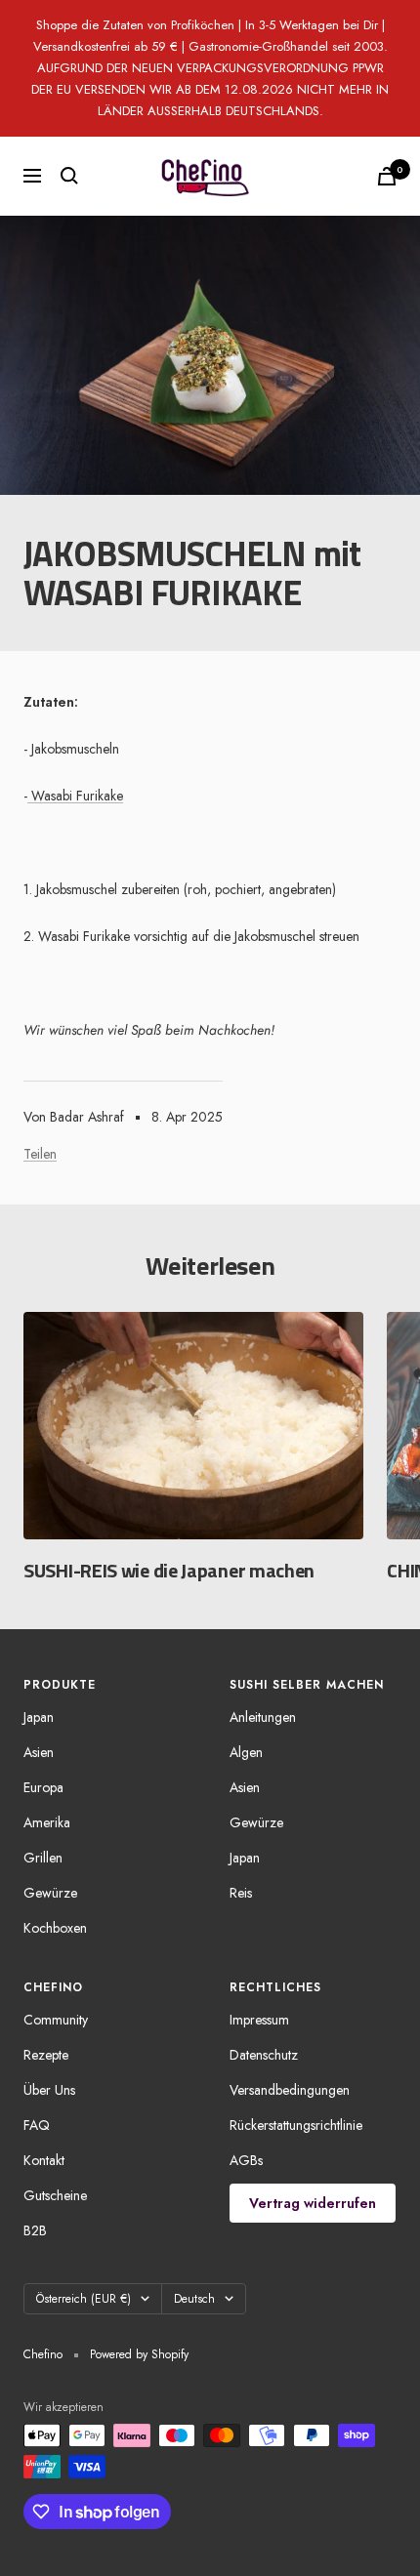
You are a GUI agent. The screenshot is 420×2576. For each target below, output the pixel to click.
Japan (39, 1717)
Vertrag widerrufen (313, 2203)
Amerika (47, 1822)
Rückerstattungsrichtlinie (296, 2125)
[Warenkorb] (387, 176)
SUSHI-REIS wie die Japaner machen (169, 1570)
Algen (246, 1752)
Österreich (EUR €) (84, 2299)
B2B (35, 2230)
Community (56, 2020)
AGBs (246, 2160)
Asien (39, 1752)
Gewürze (50, 1893)
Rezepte (46, 2055)
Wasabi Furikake (75, 796)
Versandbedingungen (290, 2090)
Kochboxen (55, 1928)
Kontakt (44, 2160)
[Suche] (69, 176)
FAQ (37, 2125)
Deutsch (194, 2299)
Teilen (40, 1154)
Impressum (259, 2020)
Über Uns (49, 2090)
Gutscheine (55, 2195)
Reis (241, 1893)
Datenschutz (264, 2055)
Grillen (43, 1858)
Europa (43, 1787)
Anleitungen (263, 1717)
